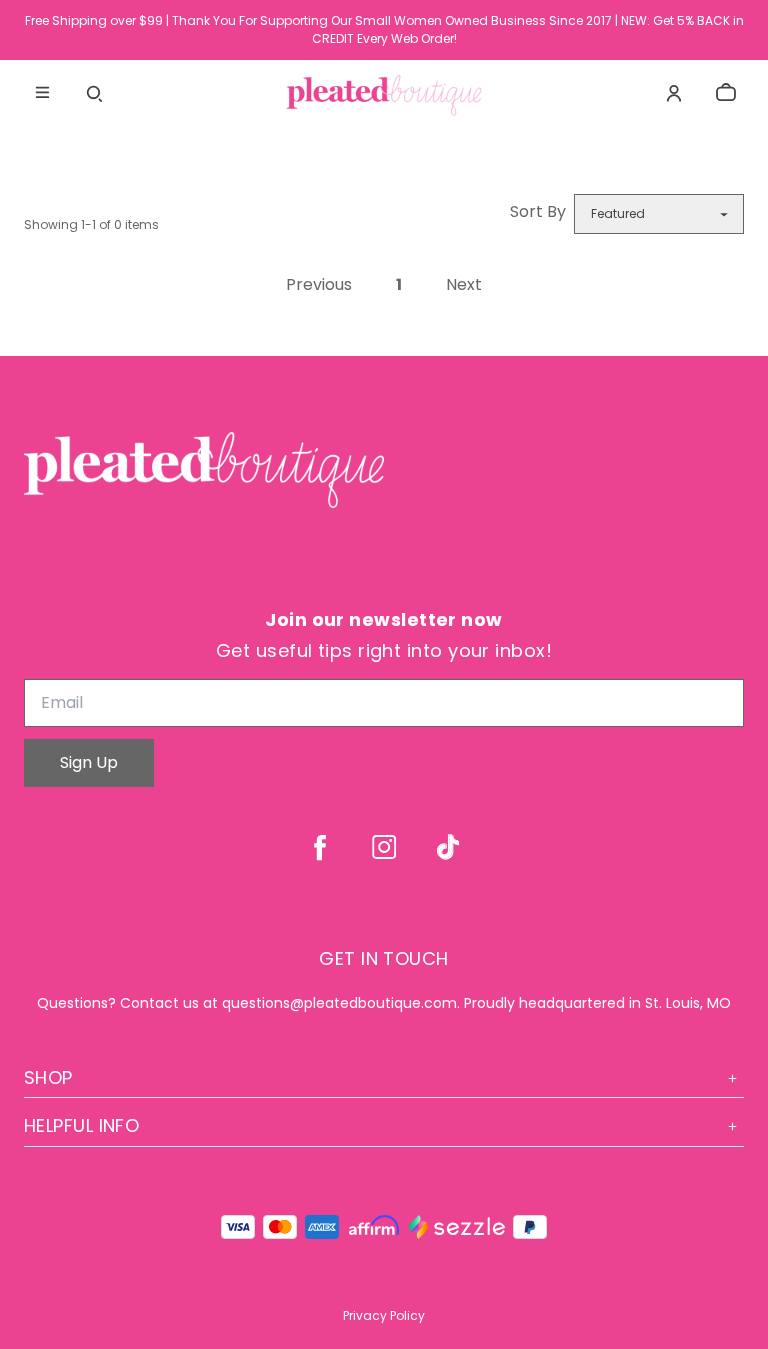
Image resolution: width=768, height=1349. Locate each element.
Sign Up (89, 762)
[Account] (674, 93)
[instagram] (384, 847)
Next (464, 285)
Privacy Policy (384, 1315)
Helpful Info (81, 1125)
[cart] (726, 93)
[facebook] (320, 847)
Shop (48, 1077)
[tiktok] (448, 847)
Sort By (538, 211)
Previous (319, 285)
